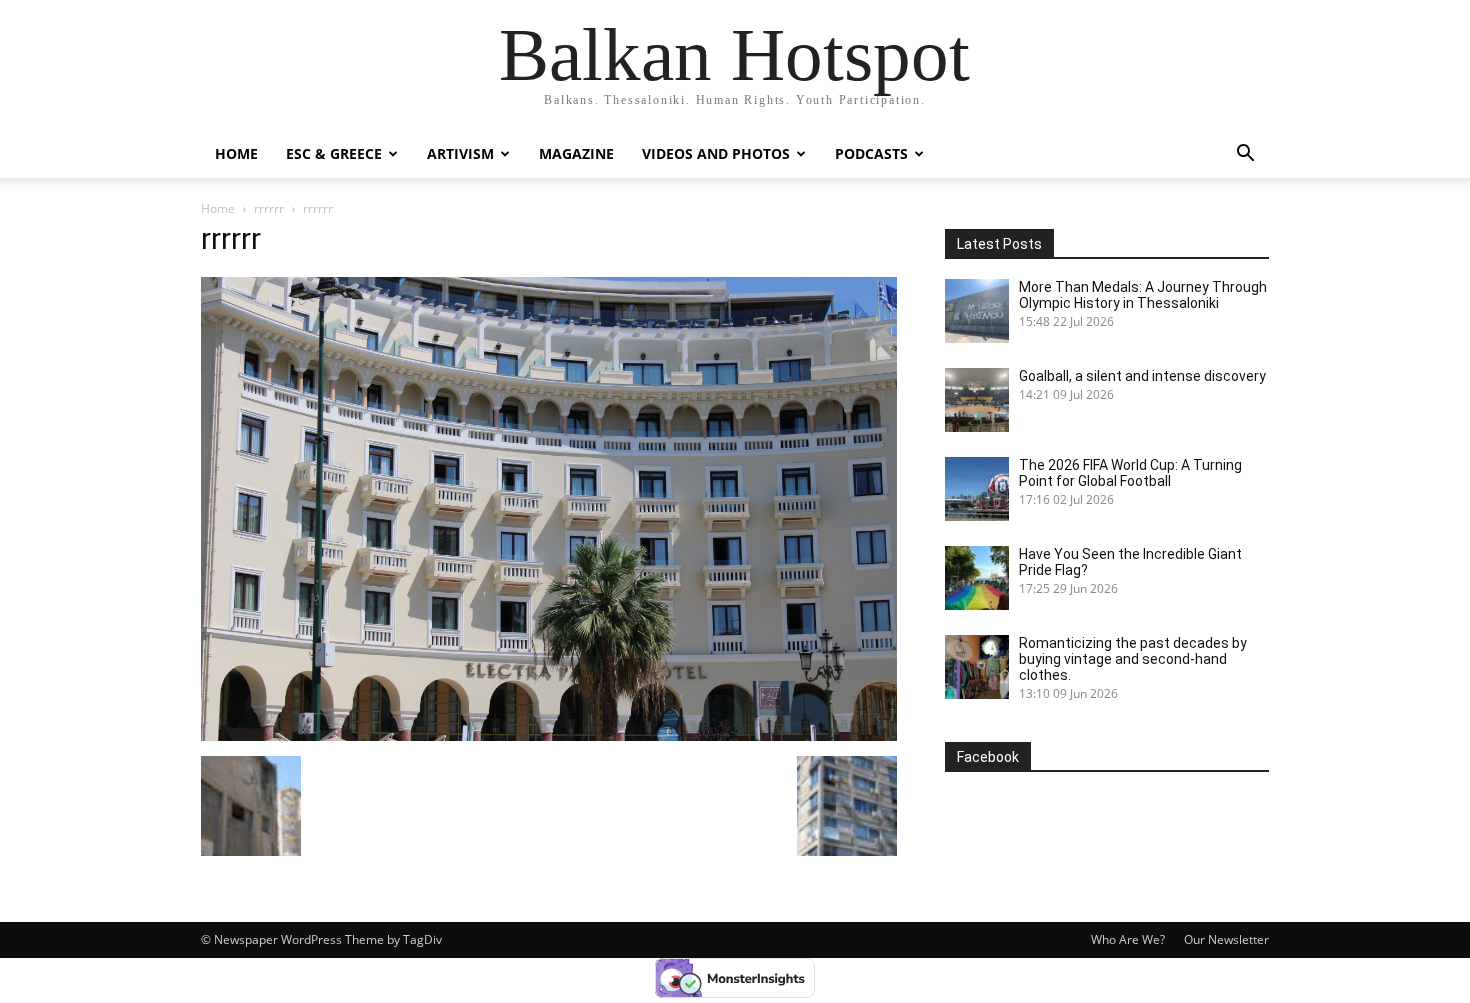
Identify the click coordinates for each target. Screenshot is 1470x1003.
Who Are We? (1128, 939)
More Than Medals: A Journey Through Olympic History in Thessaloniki (1143, 295)
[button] (1245, 155)
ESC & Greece (334, 153)
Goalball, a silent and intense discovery (1142, 376)
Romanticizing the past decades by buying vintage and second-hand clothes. (1133, 659)
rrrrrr (269, 208)
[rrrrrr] (549, 735)
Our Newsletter (1226, 939)
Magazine (576, 153)
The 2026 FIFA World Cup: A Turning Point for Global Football (1130, 473)
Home (236, 153)
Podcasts (871, 153)
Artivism (460, 153)
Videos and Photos (716, 153)
